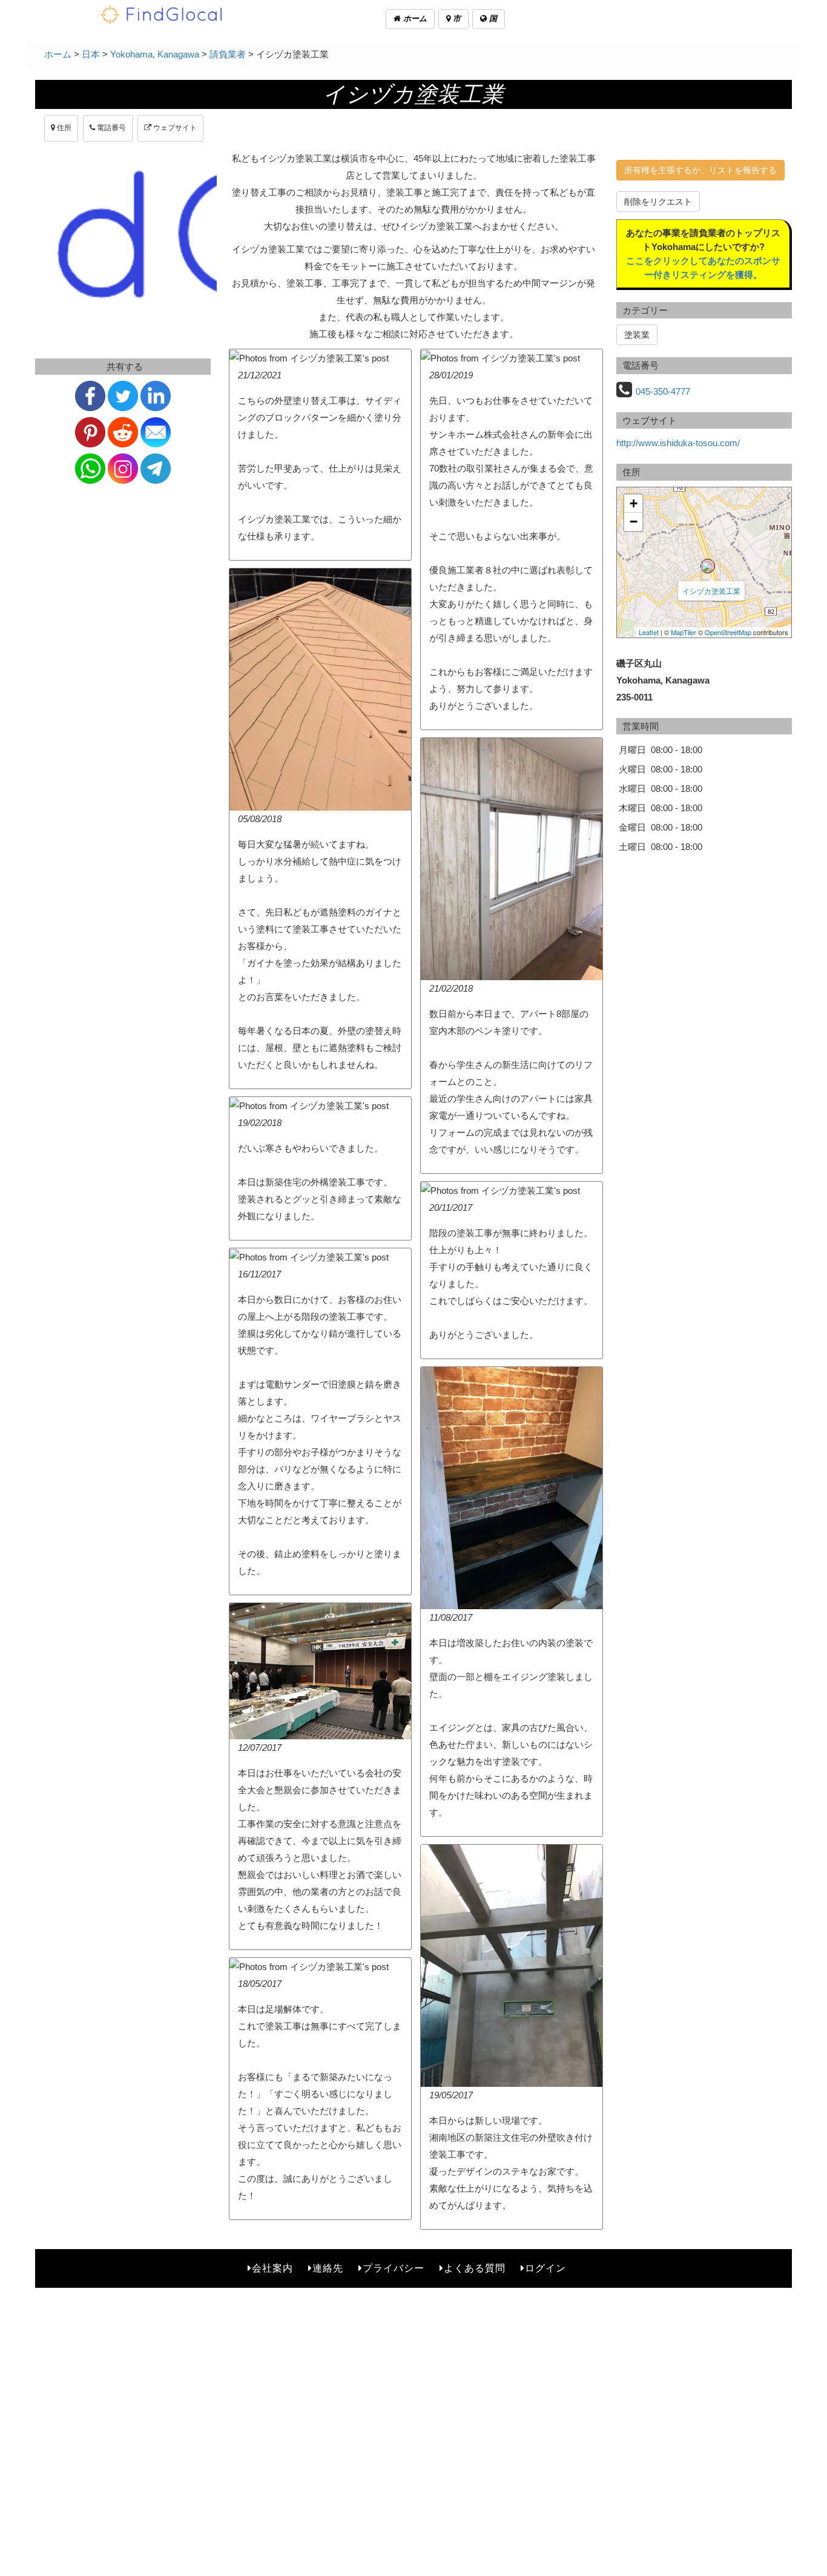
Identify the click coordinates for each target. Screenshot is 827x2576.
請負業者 (228, 54)
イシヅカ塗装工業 (711, 591)
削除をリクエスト (658, 202)
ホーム (414, 18)
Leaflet (649, 632)
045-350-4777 (663, 391)
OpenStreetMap (728, 632)
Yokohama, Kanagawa (155, 54)
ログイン (545, 2268)
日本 (91, 54)
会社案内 (272, 2268)
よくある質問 (475, 2268)
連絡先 (328, 2268)
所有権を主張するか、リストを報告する (700, 170)
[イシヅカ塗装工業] (708, 566)
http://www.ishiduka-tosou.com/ (678, 443)
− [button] (634, 522)
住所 (63, 128)
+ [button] (634, 503)
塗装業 (637, 335)
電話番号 (110, 128)
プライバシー (394, 2268)
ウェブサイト (174, 128)
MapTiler (684, 632)
